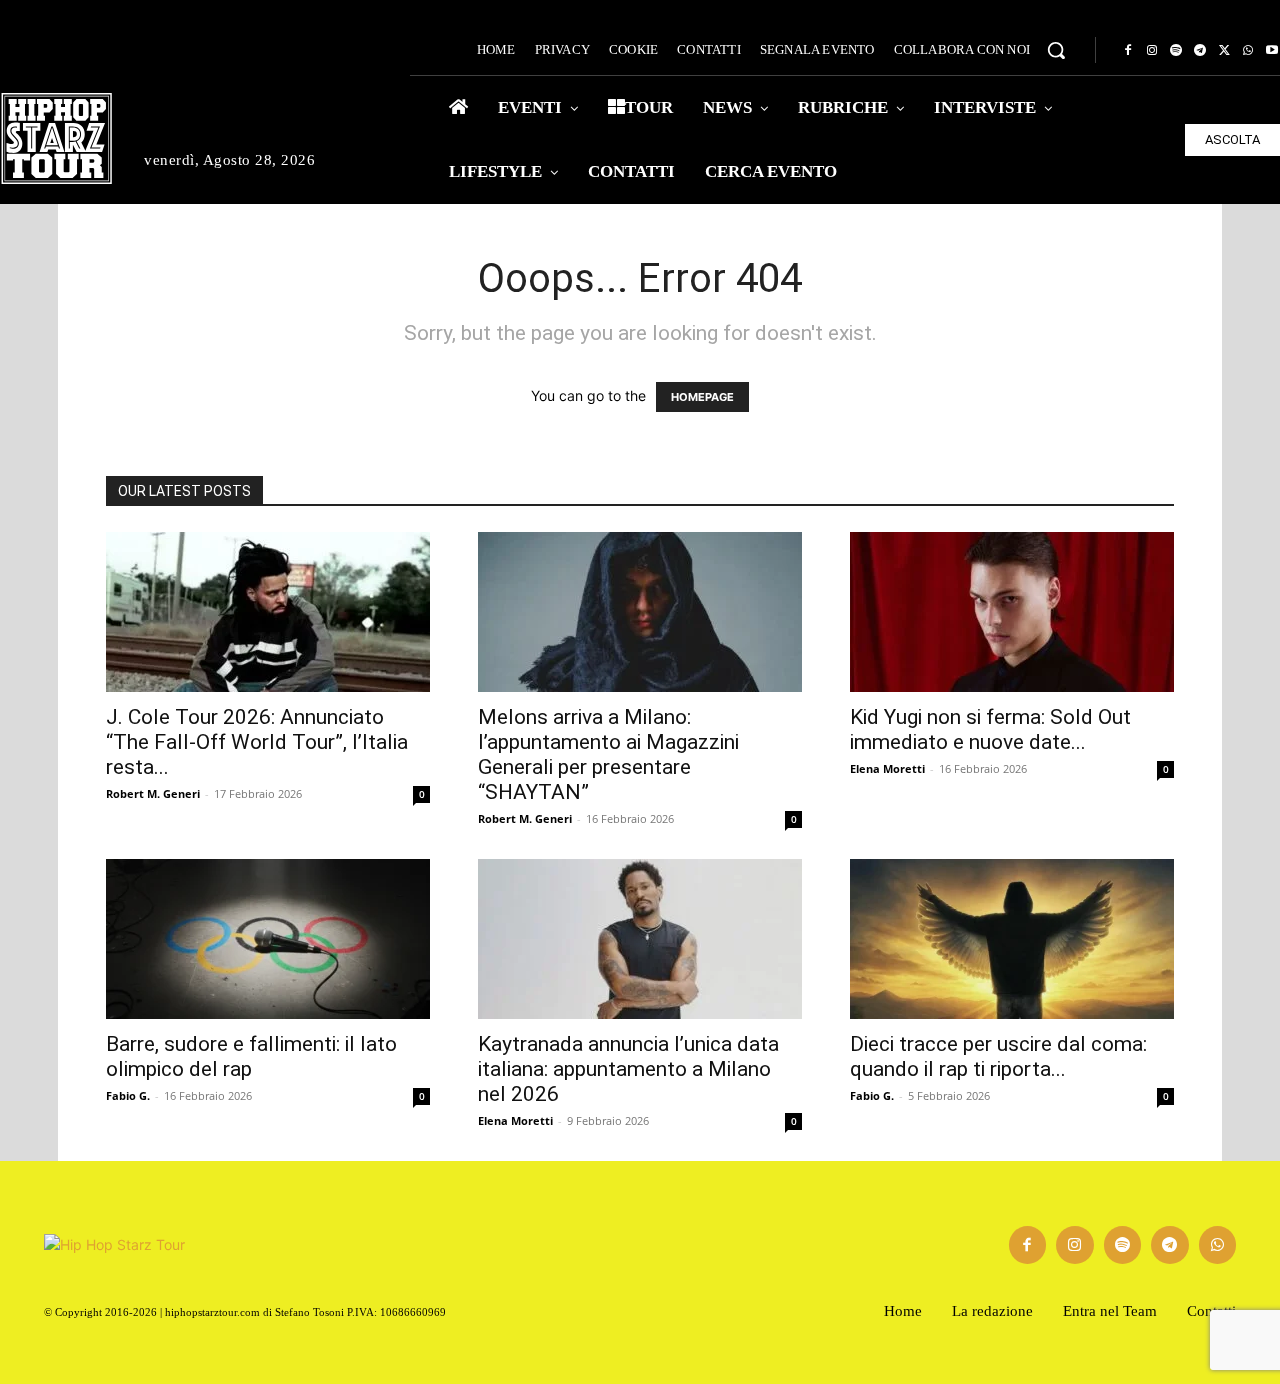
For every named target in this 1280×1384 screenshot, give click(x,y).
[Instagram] (1152, 51)
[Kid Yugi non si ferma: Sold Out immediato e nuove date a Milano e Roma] (1012, 612)
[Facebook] (1128, 51)
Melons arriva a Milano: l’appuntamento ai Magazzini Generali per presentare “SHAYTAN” (608, 754)
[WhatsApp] (1248, 51)
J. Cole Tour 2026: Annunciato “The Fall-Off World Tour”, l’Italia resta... (257, 742)
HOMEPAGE (702, 397)
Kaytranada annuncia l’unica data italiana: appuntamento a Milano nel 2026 (628, 1069)
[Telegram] (1200, 51)
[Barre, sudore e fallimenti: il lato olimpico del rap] (268, 939)
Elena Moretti (887, 768)
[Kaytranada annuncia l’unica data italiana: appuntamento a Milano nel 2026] (640, 939)
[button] (1056, 50)
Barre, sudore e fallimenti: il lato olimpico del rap (251, 1056)
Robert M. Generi (153, 793)
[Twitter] (1224, 51)
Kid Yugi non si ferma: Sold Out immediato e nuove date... (990, 729)
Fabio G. (128, 1095)
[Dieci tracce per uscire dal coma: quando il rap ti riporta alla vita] (1012, 939)
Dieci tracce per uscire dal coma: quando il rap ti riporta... (998, 1056)
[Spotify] (1176, 51)
